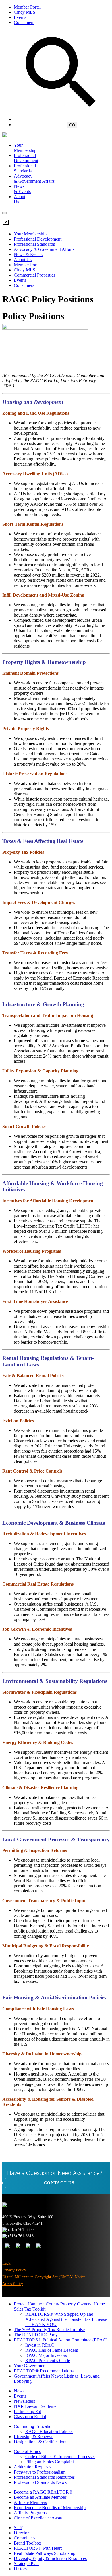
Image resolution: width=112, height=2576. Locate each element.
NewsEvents (22, 189)
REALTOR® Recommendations (44, 2371)
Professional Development (26, 158)
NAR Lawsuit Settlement (37, 2406)
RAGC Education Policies (49, 2431)
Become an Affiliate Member (40, 2497)
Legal (7, 2263)
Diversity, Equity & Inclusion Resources (50, 2558)
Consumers (24, 22)
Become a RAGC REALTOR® (43, 2492)
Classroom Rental (30, 2417)
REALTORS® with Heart (38, 2548)
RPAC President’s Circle (48, 2360)
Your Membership (25, 148)
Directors (22, 2533)
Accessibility (13, 2284)
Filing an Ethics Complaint (50, 2462)
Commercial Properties (34, 275)
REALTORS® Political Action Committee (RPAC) (61, 2340)
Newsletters (24, 2401)
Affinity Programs (30, 2513)
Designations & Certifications (40, 2442)
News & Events (28, 254)
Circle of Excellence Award (39, 2518)
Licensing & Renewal (34, 2437)
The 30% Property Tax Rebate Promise (49, 2330)
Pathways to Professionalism (40, 2472)
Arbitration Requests (32, 2467)
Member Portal (27, 7)
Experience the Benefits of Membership (50, 2508)
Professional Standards (25, 168)
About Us (23, 260)
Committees (25, 2538)
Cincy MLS (25, 12)
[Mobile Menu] (5, 213)
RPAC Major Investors (46, 2355)
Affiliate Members (30, 2502)
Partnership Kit (27, 2411)
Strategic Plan (26, 2564)
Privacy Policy (14, 2270)
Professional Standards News (40, 2482)
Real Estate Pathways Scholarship (45, 2553)
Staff (18, 2528)
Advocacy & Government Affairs (44, 249)
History (21, 2569)
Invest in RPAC (40, 2345)
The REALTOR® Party (36, 2335)
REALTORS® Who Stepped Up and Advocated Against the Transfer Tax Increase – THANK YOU (66, 2319)
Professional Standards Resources (44, 2477)
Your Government (30, 2366)
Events (20, 17)
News (19, 2391)
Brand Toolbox (28, 2543)
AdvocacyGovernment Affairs (34, 179)
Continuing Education (34, 2426)
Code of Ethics (27, 2451)
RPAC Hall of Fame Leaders (52, 2350)
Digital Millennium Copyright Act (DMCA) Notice (44, 2277)
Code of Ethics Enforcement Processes (60, 2457)
